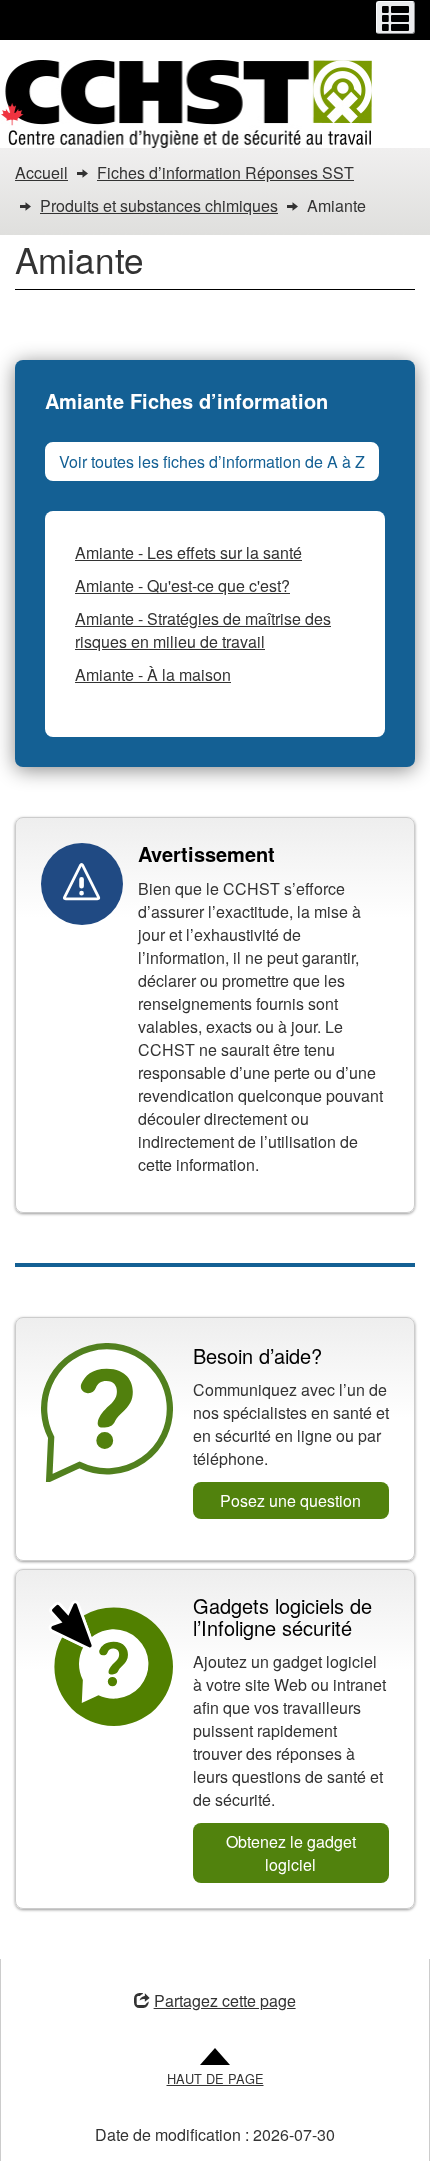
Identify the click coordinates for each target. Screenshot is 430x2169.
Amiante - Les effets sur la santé (188, 552)
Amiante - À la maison (153, 674)
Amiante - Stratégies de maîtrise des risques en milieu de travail (203, 630)
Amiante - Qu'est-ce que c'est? (182, 585)
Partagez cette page (224, 2000)
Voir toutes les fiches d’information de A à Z (212, 461)
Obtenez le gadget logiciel (291, 1853)
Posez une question (290, 1500)
